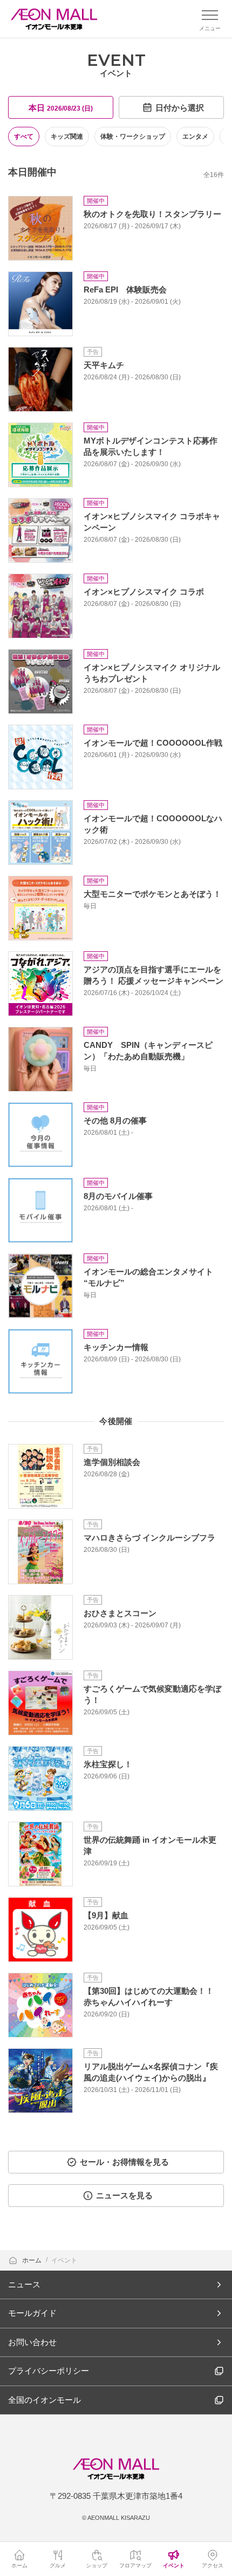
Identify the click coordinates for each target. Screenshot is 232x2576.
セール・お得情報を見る (124, 2162)
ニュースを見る (124, 2195)
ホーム (33, 2260)
